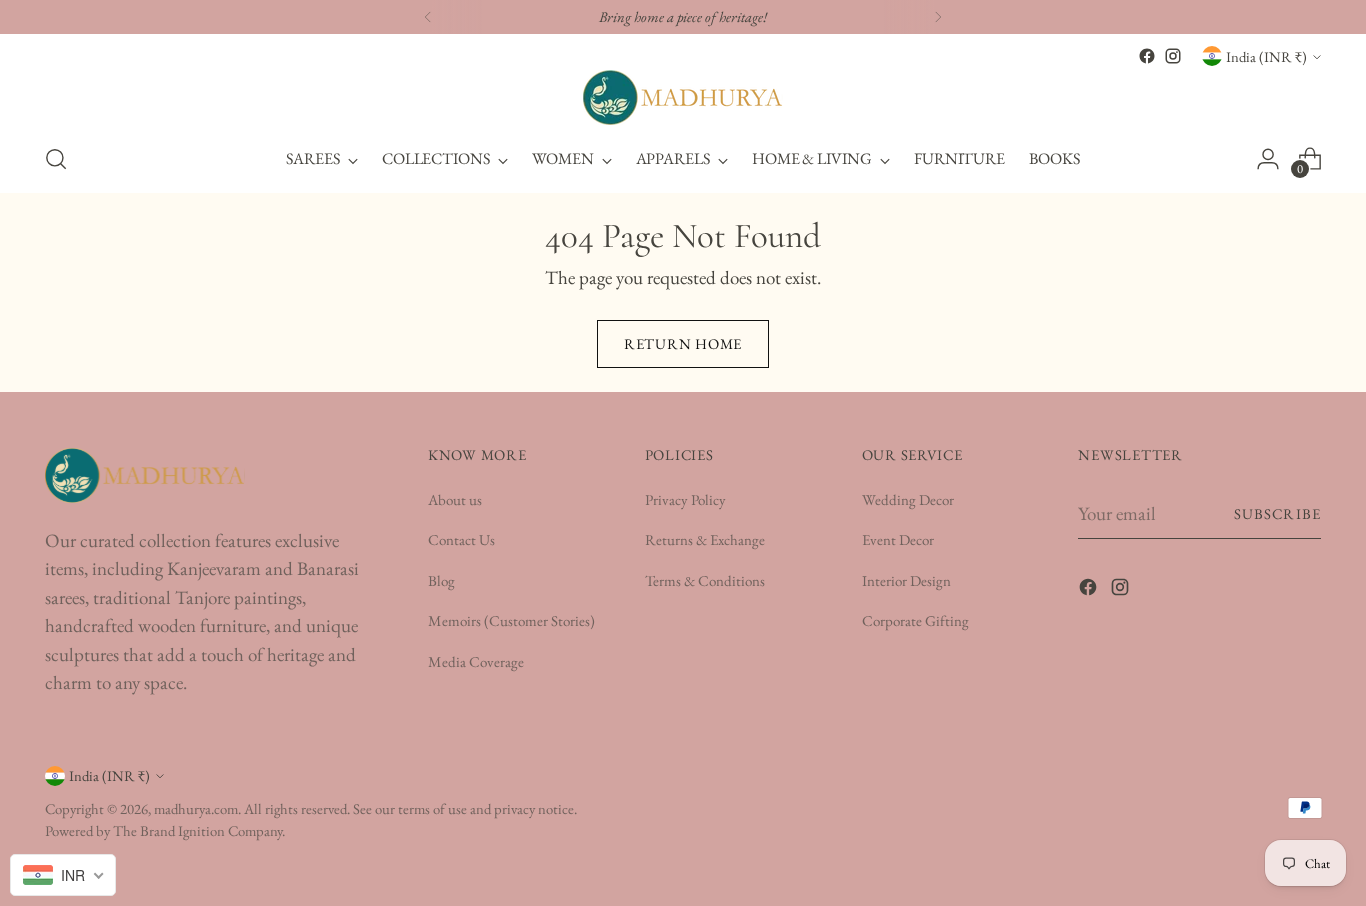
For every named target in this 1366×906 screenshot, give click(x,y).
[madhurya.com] (683, 97)
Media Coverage (476, 661)
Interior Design (906, 580)
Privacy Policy (685, 499)
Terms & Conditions (705, 580)
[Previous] (428, 17)
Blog (441, 580)
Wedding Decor (908, 499)
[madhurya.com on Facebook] (1147, 56)
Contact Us (461, 539)
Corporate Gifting (915, 620)
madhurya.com (196, 808)
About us (455, 499)
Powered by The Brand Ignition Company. (165, 830)
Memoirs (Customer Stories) (511, 620)
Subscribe (1277, 513)
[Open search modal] (56, 159)
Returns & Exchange (705, 539)
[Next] (938, 17)
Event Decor (898, 539)
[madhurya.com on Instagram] (1173, 56)
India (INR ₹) (1266, 56)
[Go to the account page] (1268, 159)
